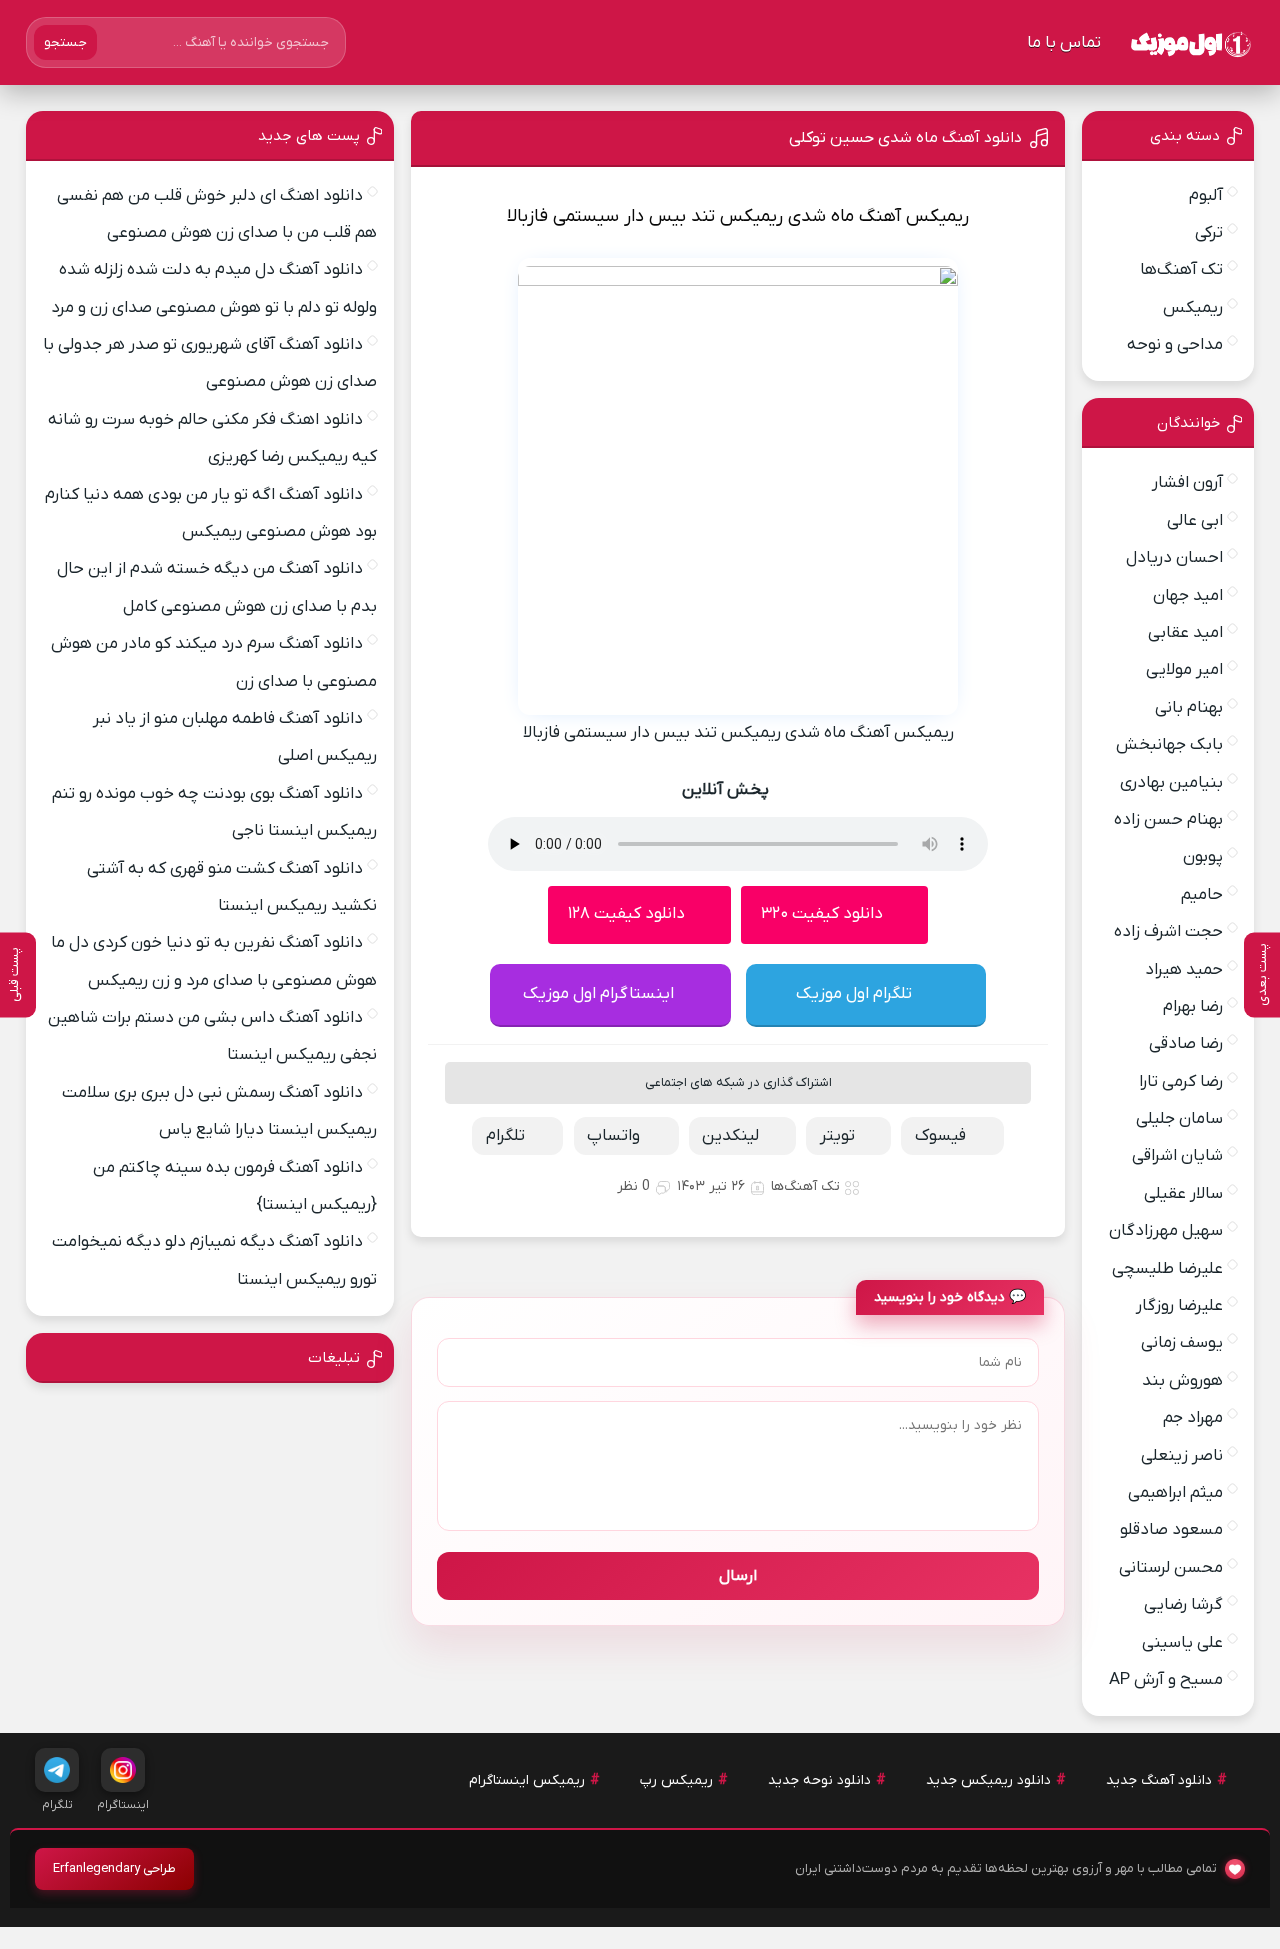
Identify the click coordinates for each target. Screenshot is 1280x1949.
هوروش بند (1182, 1381)
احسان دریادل (1174, 558)
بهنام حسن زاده (1168, 820)
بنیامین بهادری (1171, 783)
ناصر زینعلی (1182, 1456)
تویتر (837, 1136)
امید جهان (1188, 596)
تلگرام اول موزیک (854, 994)
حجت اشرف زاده (1168, 932)
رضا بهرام (1193, 1007)
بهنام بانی (1189, 708)
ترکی (1209, 233)
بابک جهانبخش (1169, 745)
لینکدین (730, 1136)
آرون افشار (1187, 483)
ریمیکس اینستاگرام (527, 1780)
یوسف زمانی (1182, 1343)
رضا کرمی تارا (1181, 1082)
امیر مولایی (1184, 670)
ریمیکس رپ (676, 1780)
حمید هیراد (1184, 970)
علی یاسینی (1182, 1643)
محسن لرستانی (1171, 1568)
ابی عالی (1195, 521)
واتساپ (613, 1136)
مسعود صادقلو (1171, 1530)
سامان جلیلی (1179, 1119)
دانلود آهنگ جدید (1159, 1780)
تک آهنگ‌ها (805, 1186)
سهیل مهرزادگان (1166, 1231)
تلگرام (505, 1136)
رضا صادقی (1186, 1044)
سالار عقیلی (1183, 1194)
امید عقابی (1185, 633)
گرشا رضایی (1183, 1605)
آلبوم (1206, 196)
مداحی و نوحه (1175, 345)
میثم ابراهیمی (1175, 1493)
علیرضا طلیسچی (1167, 1269)
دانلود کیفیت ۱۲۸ (626, 914)
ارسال (738, 1576)
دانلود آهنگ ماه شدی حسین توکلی (905, 138)
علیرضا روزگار (1179, 1306)
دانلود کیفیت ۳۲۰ (822, 914)
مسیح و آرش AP (1166, 1680)
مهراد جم (1193, 1418)
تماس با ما (1064, 43)
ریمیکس (1193, 308)
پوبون (1203, 857)
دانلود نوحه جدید (819, 1780)
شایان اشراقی (1177, 1156)
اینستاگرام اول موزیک (598, 994)
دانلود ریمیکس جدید (988, 1780)
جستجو (65, 42)
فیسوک (940, 1136)
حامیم (1202, 895)
